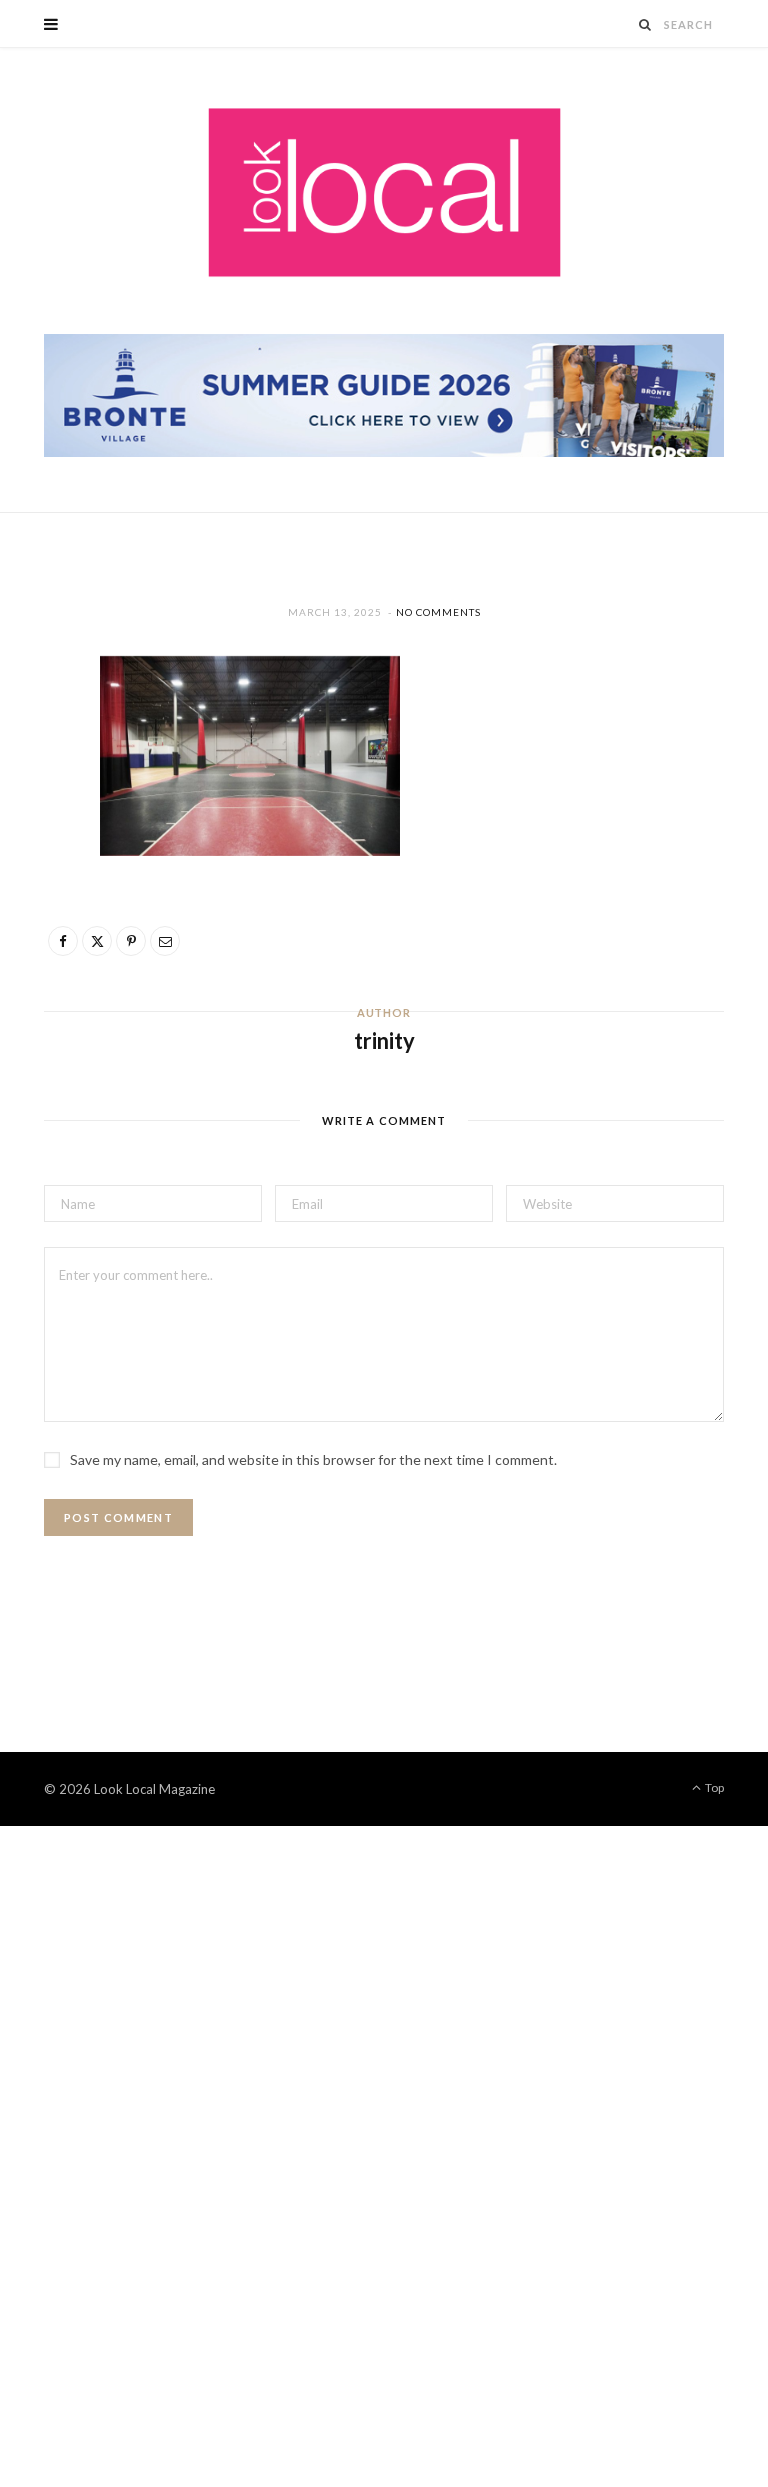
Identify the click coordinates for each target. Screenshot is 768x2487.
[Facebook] (35, 736)
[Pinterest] (35, 838)
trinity (384, 1040)
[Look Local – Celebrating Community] (384, 193)
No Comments (438, 612)
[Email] (35, 889)
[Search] (646, 24)
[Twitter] (35, 787)
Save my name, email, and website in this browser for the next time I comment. (313, 1459)
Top (713, 1787)
